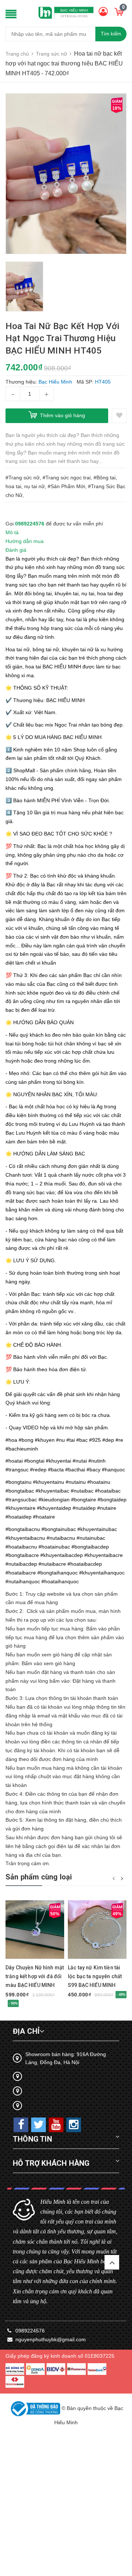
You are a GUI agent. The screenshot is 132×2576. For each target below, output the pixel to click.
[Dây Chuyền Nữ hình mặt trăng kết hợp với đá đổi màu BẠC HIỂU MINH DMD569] (35, 1929)
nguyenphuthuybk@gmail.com (51, 2339)
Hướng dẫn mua (25, 541)
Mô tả (12, 532)
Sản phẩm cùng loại (39, 1877)
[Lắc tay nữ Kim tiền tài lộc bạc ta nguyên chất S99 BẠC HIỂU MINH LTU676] (97, 1929)
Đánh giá (16, 550)
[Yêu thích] (119, 416)
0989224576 (30, 524)
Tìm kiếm (111, 34)
